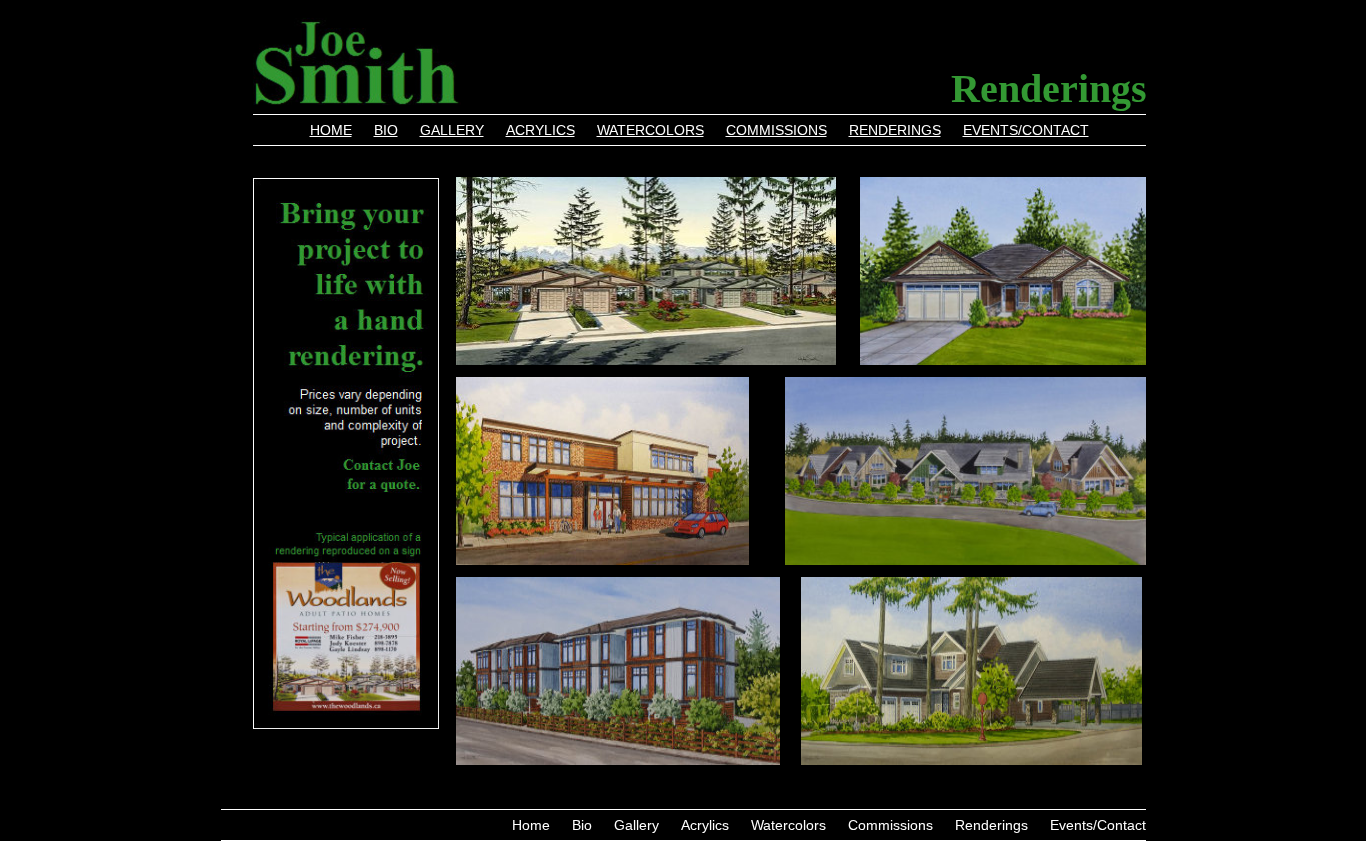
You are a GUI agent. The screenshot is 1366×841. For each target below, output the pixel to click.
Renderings (895, 130)
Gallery (452, 130)
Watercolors (650, 130)
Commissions (776, 130)
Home (331, 130)
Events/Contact (1026, 130)
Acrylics (540, 130)
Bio (386, 130)
